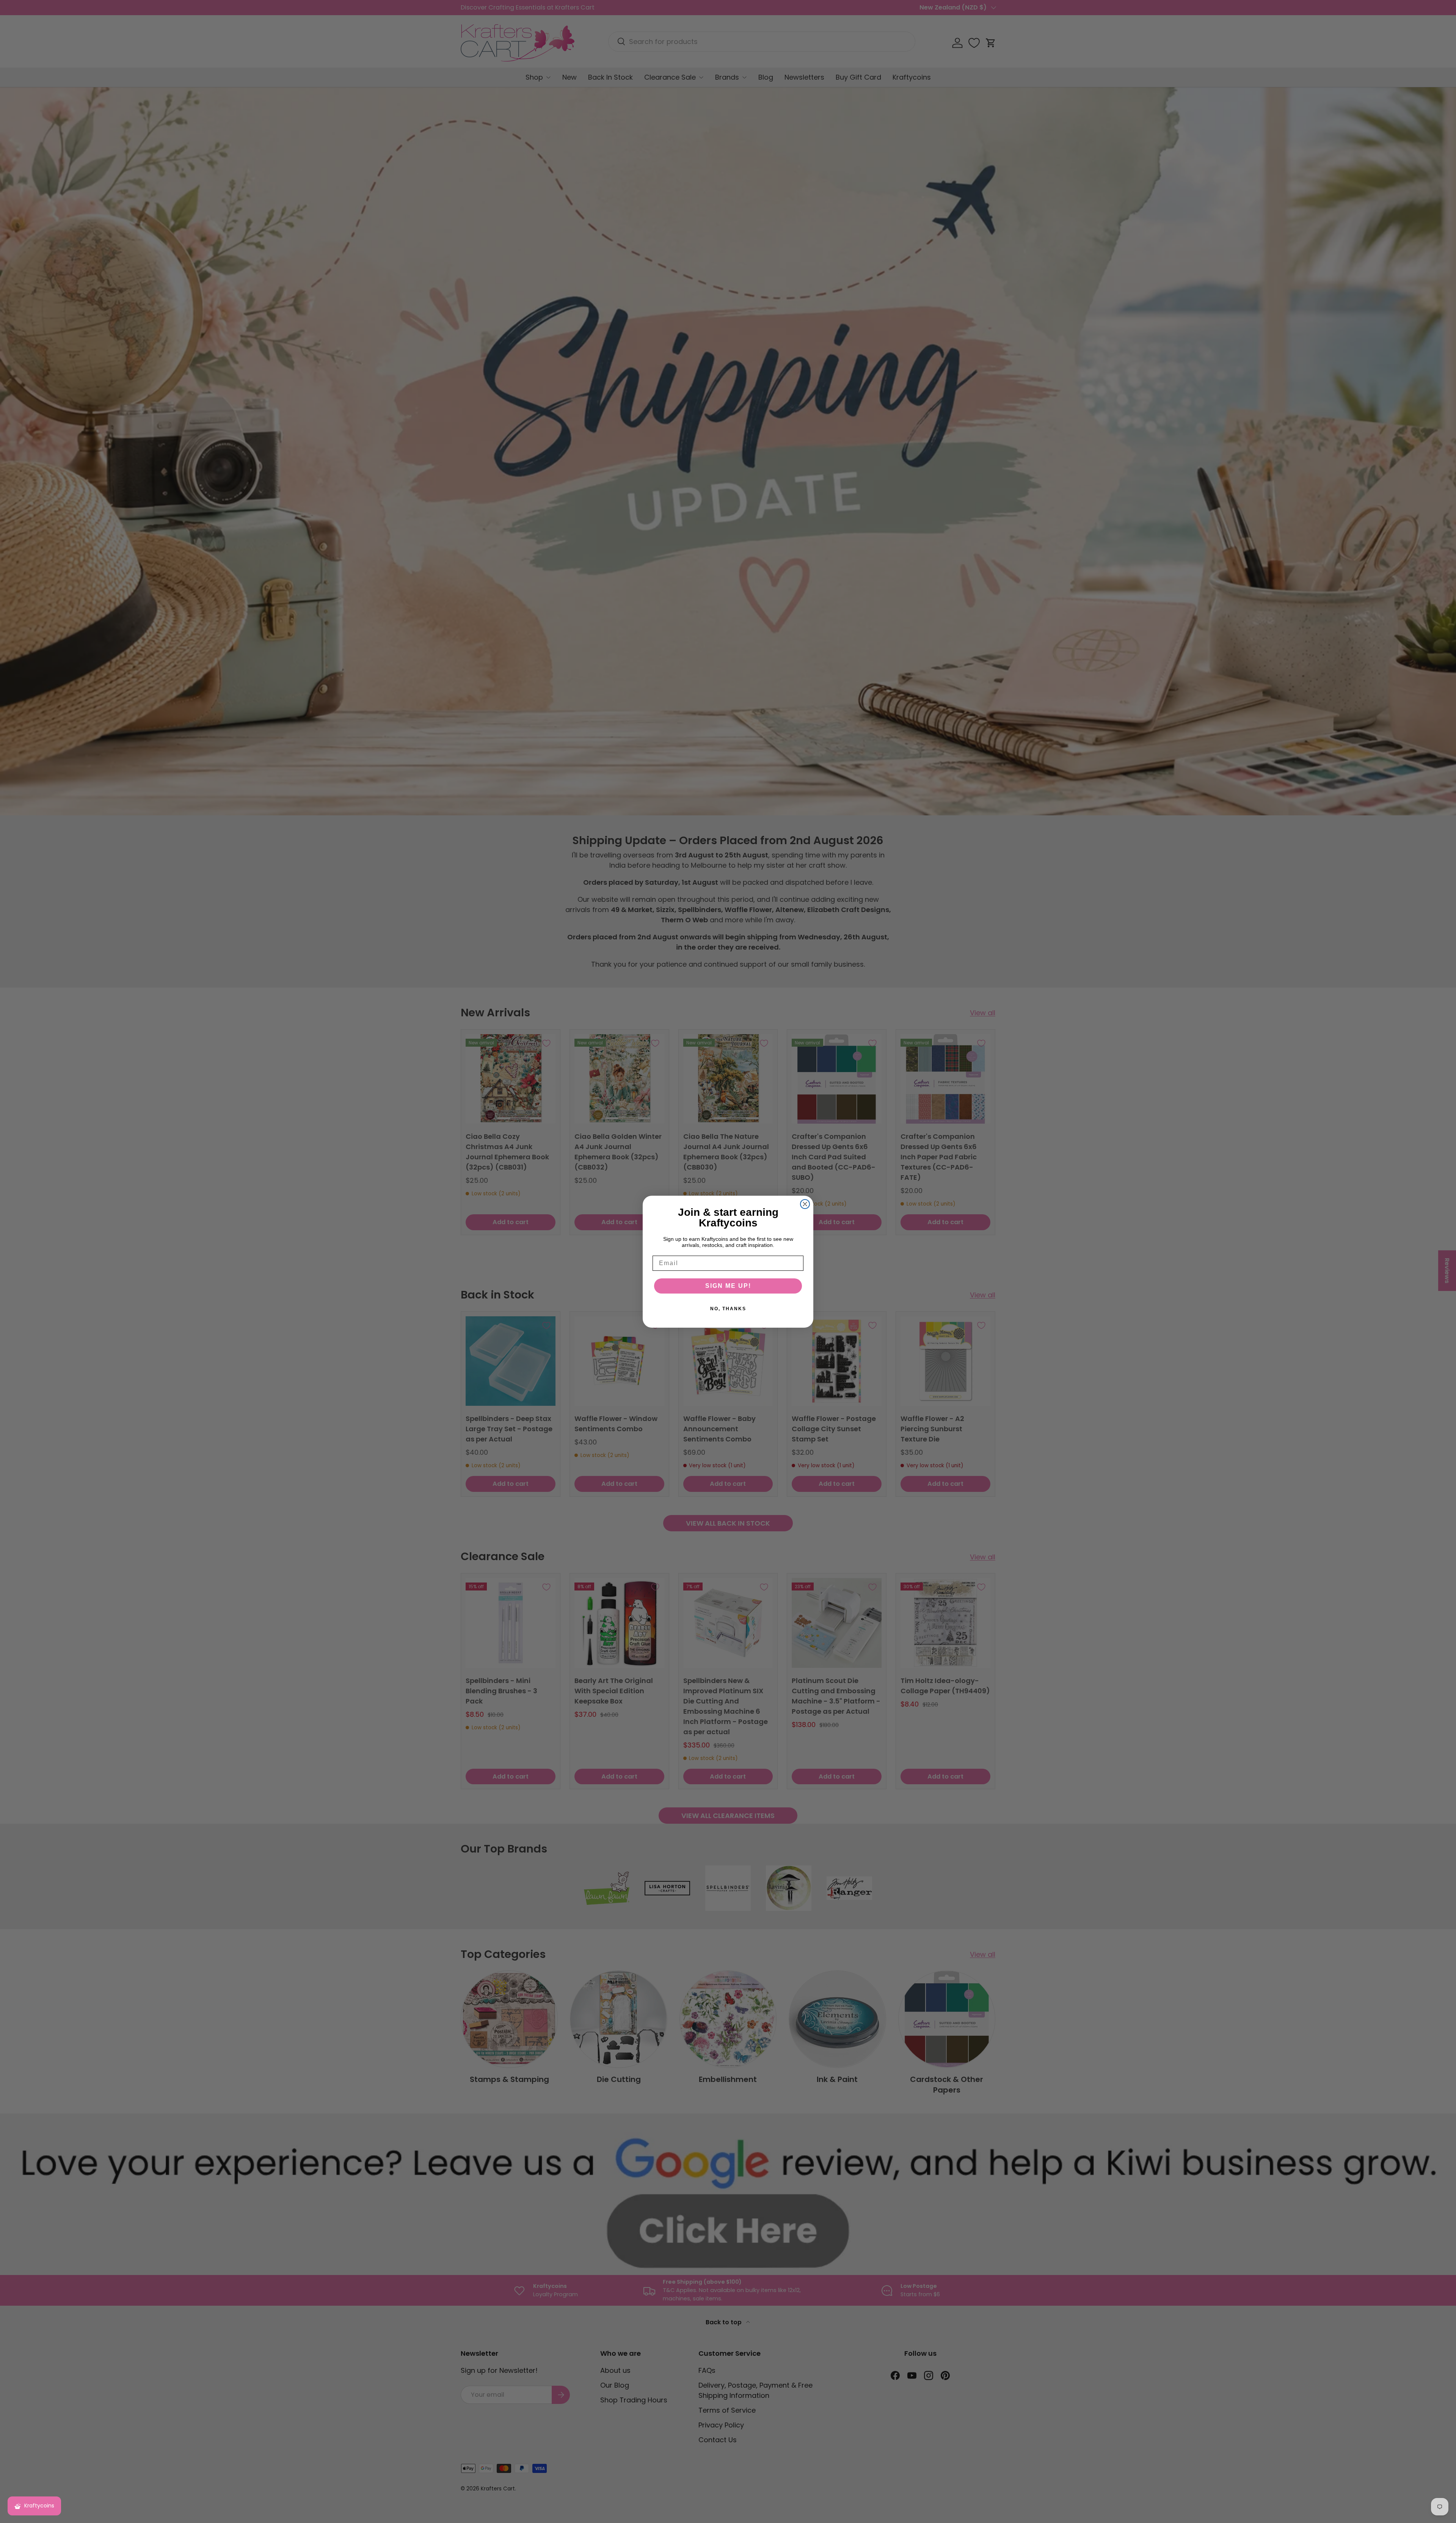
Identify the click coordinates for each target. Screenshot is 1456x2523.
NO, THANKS (728, 1309)
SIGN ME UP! (728, 1286)
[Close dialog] (805, 1204)
